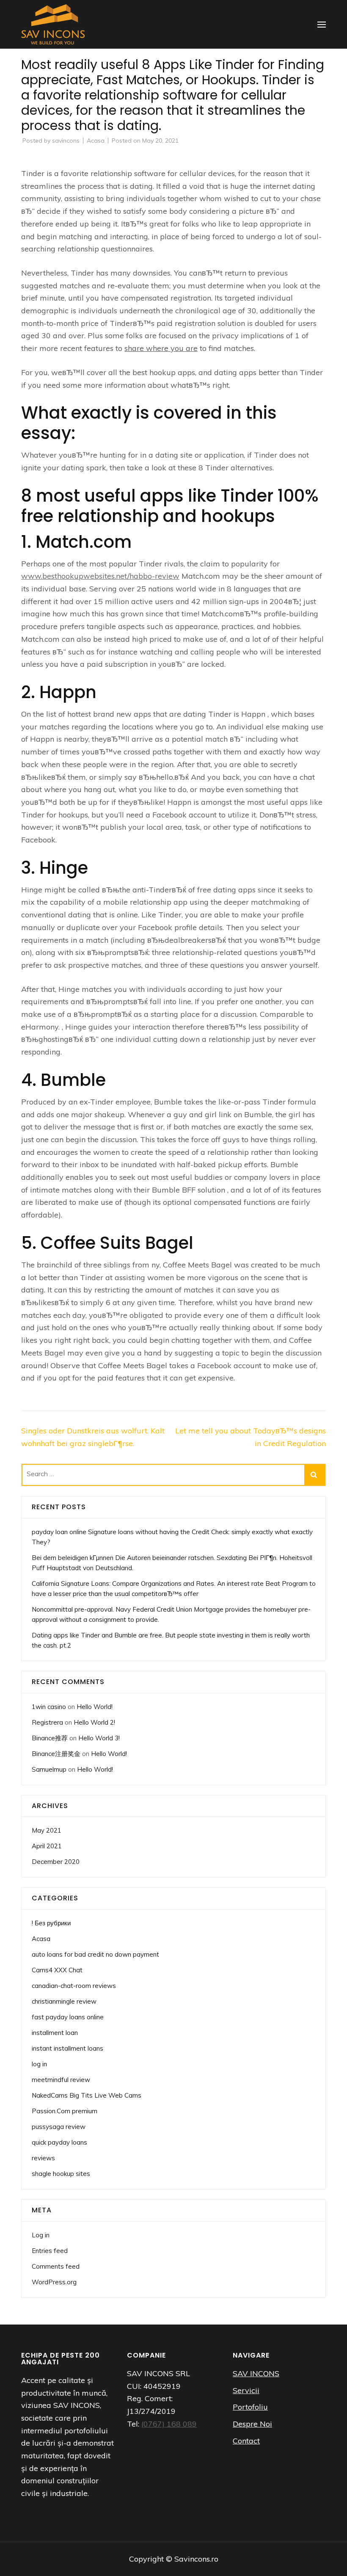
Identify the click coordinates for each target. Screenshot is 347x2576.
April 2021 (47, 1846)
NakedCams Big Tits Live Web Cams (87, 2095)
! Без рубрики (51, 1923)
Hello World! (95, 1707)
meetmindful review (61, 2080)
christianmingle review (64, 2001)
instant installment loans (67, 2048)
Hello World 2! (94, 1722)
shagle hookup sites (61, 2174)
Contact (246, 2441)
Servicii (246, 2390)
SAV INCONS (256, 2373)
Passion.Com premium (65, 2111)
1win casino (49, 1707)
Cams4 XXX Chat (57, 1970)
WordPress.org (54, 2282)
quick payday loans (59, 2142)
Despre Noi (252, 2424)
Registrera (47, 1722)
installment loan (55, 2033)
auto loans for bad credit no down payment (95, 1954)
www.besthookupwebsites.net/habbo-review (100, 576)
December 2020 (56, 1862)
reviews (43, 2158)
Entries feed (50, 2251)
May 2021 (47, 1830)
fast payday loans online (68, 2017)
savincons (66, 141)
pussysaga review (59, 2127)
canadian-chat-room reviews (74, 1986)
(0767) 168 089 (169, 2424)
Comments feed (56, 2266)
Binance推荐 (50, 1738)
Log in (41, 2235)
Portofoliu (250, 2407)
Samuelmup (49, 1769)
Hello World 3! (99, 1738)
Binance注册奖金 (56, 1754)
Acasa (96, 141)
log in (39, 2064)
